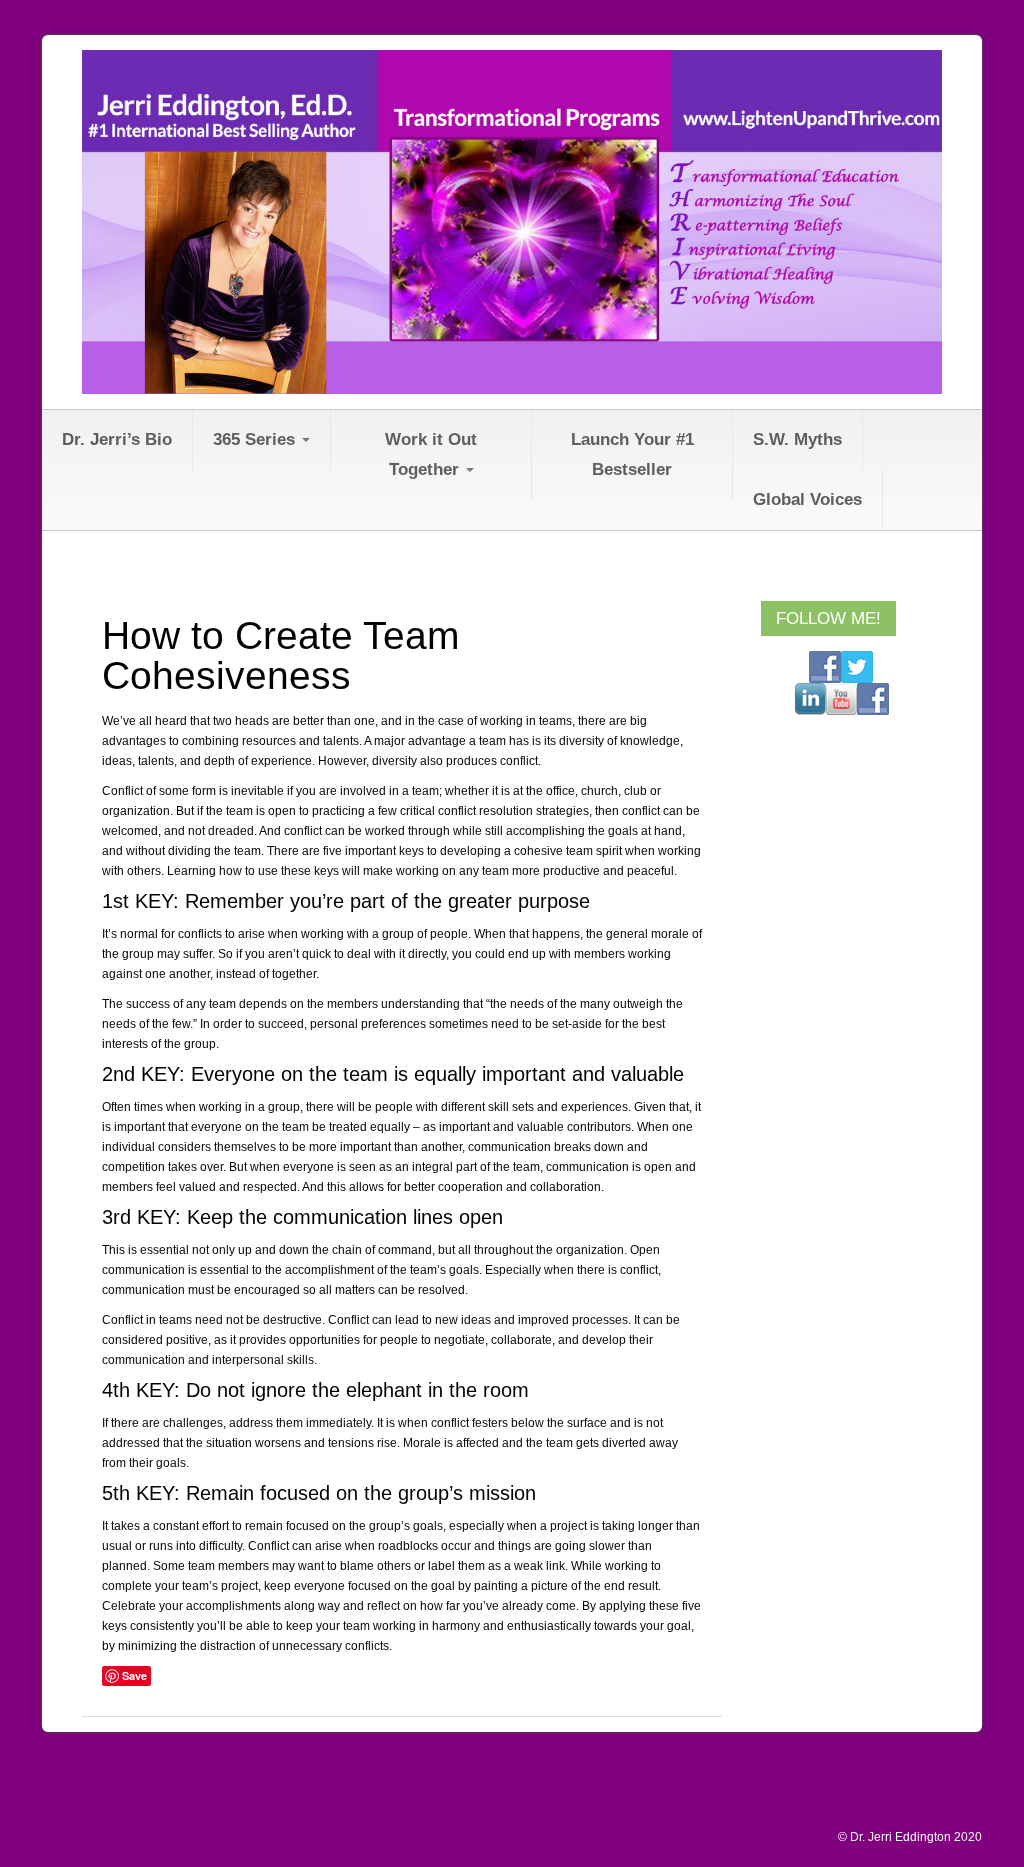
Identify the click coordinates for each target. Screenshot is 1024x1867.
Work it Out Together (431, 454)
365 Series (256, 439)
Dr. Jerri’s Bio (117, 439)
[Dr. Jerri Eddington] (512, 221)
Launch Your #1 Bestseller (632, 454)
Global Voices (807, 499)
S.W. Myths (797, 439)
